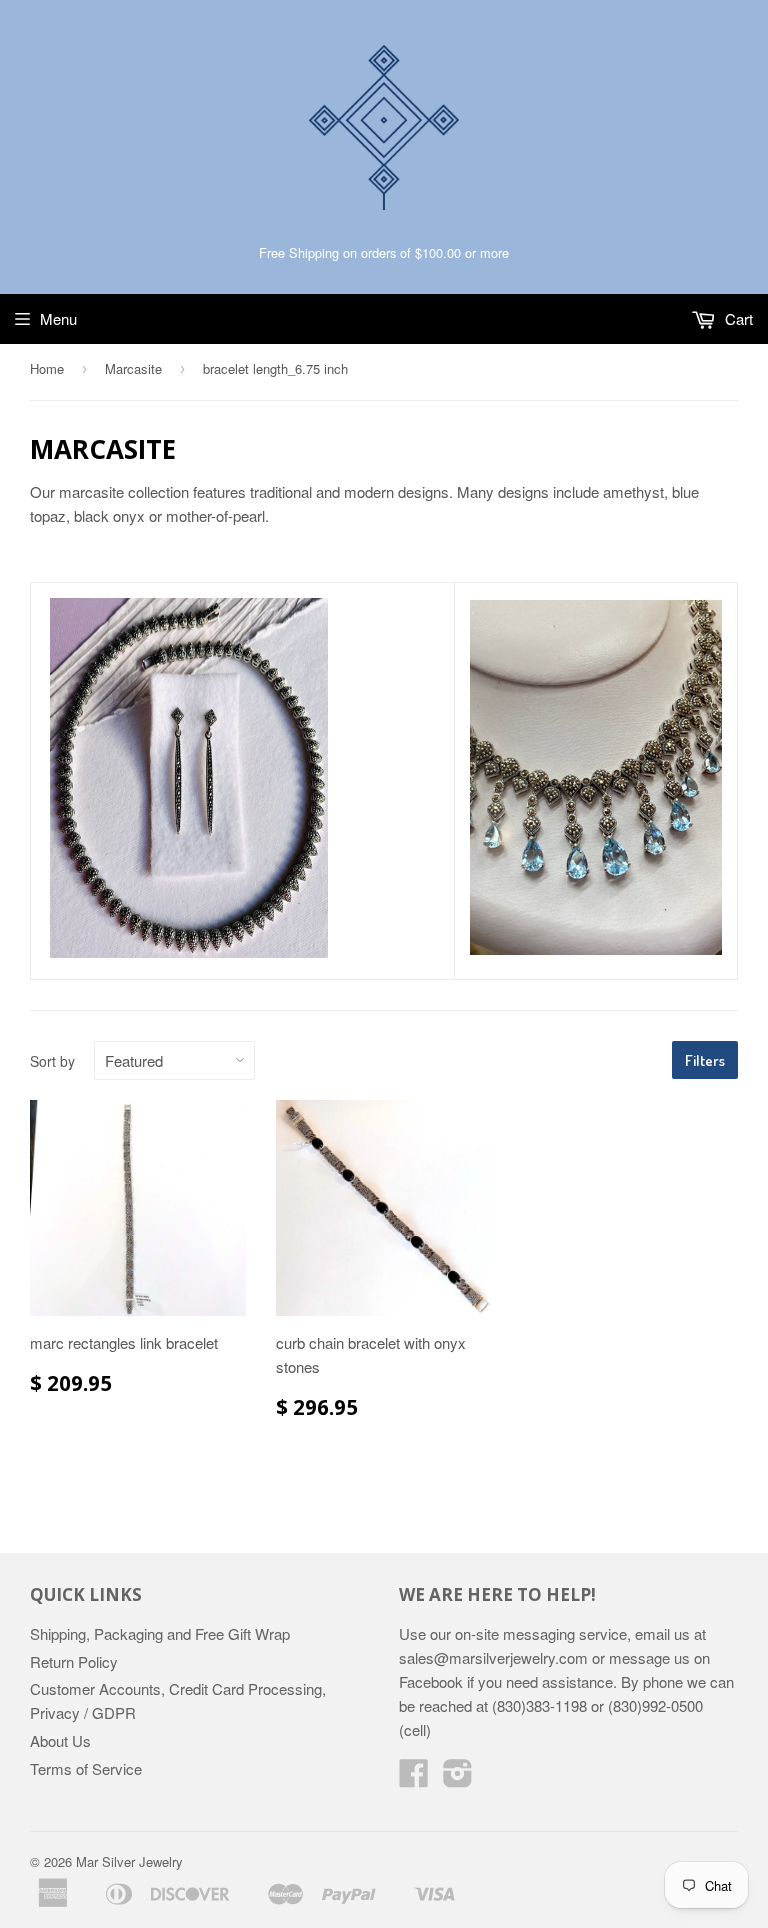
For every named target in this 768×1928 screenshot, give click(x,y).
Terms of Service (86, 1768)
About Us (60, 1740)
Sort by (52, 1061)
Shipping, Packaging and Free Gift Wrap (160, 1633)
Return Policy (74, 1661)
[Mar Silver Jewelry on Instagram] (458, 1778)
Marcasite (133, 368)
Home (47, 368)
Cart (737, 318)
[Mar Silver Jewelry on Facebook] (414, 1778)
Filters (705, 1060)
